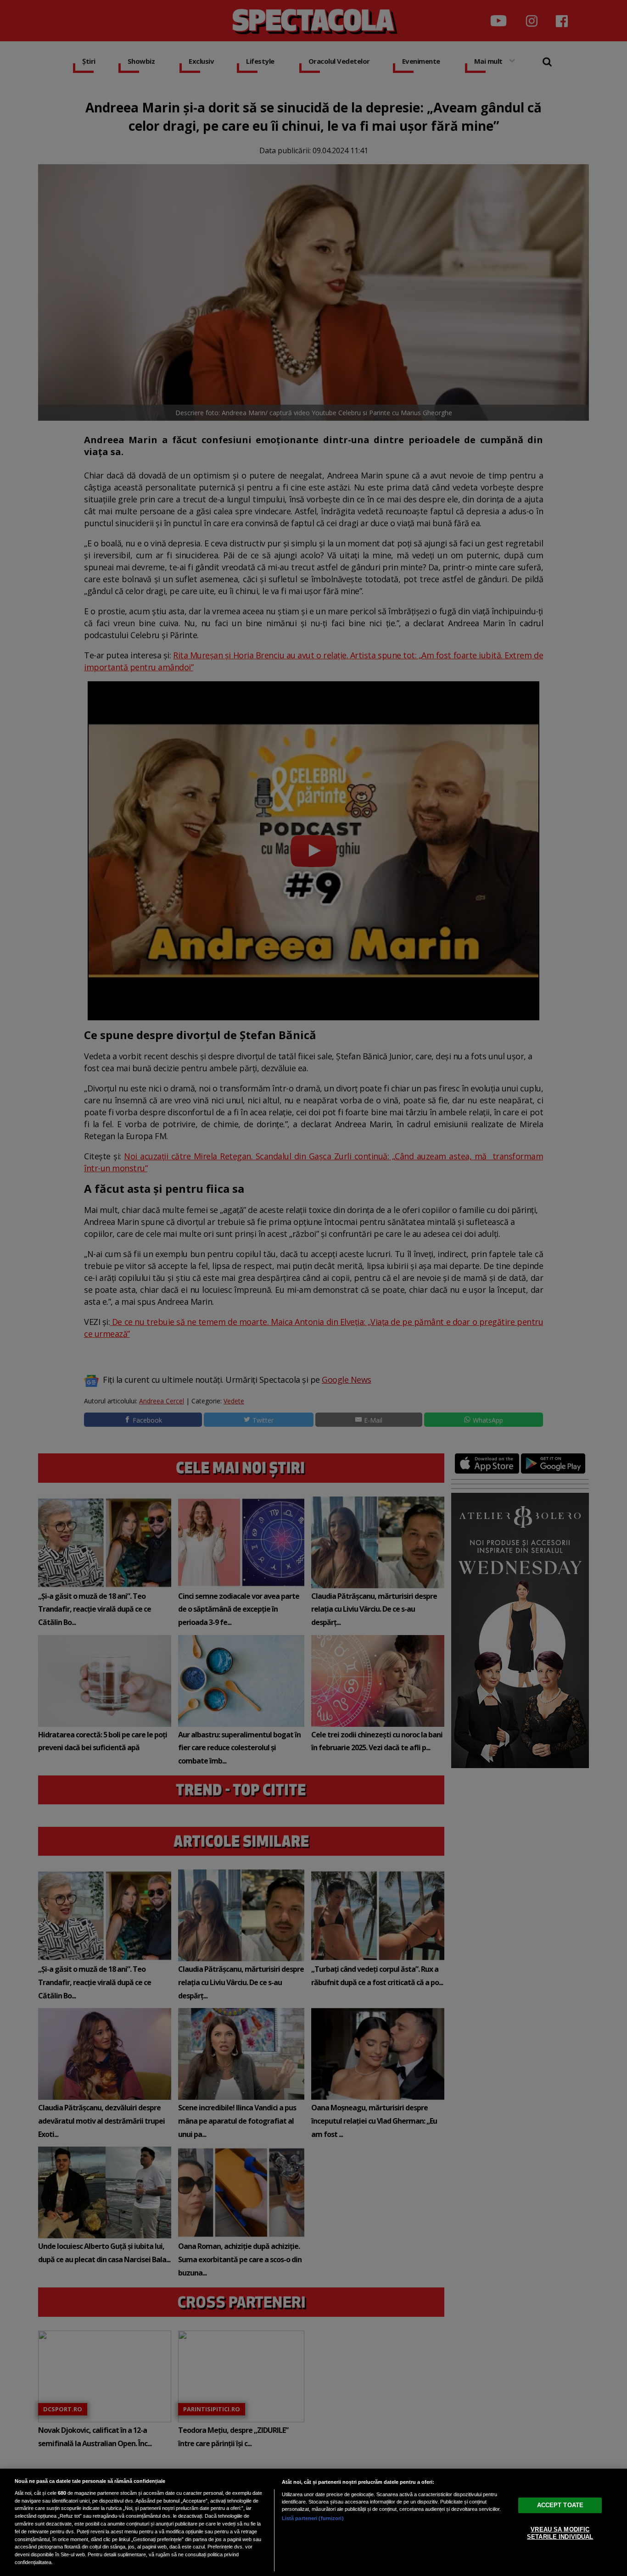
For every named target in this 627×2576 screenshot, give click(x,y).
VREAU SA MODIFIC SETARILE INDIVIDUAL (560, 2533)
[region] (313, 2522)
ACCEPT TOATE (560, 2505)
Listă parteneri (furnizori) (313, 2518)
